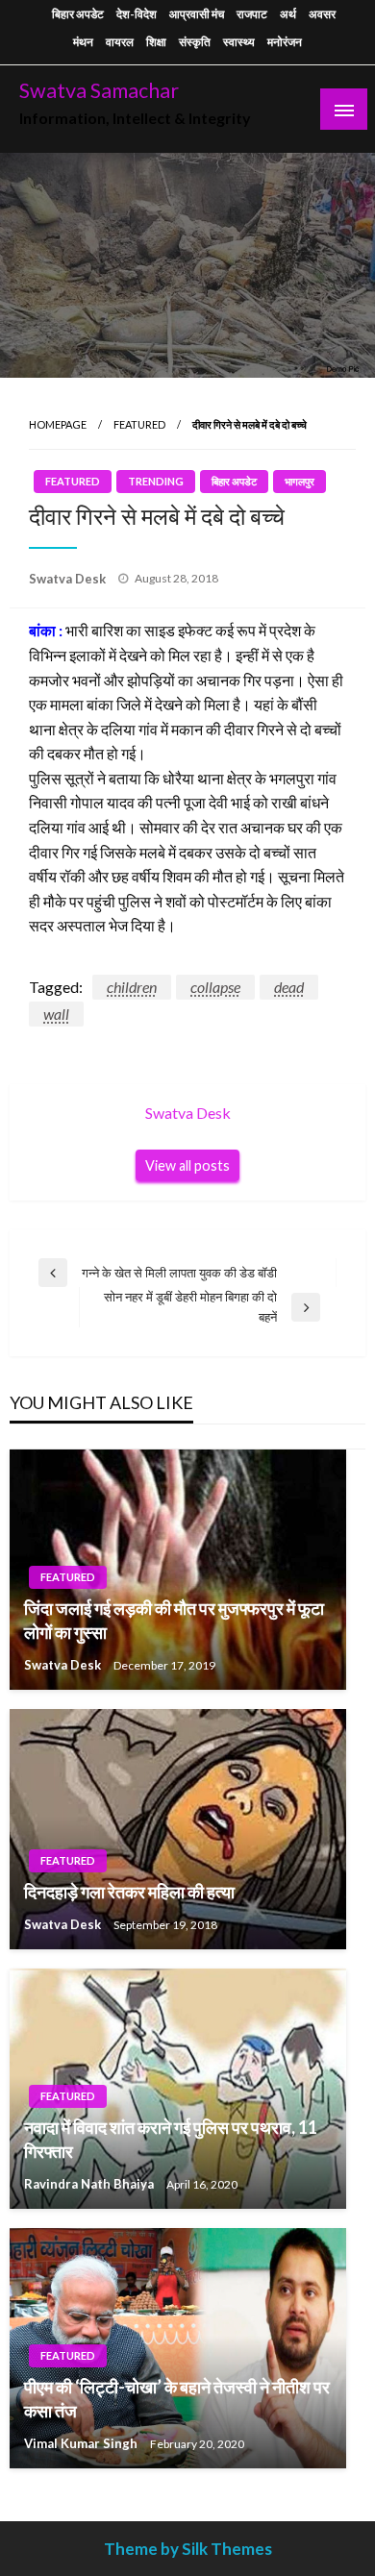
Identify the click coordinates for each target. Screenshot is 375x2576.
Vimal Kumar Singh (82, 2443)
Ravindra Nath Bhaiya (90, 2184)
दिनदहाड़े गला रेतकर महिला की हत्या (129, 1892)
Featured (139, 424)
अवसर (322, 14)
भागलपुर (300, 481)
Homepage (58, 424)
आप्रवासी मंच (197, 14)
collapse (215, 987)
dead (289, 987)
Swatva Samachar (99, 90)
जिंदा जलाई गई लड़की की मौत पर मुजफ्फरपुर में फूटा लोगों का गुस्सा (174, 1620)
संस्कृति (195, 42)
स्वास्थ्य (239, 42)
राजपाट (252, 14)
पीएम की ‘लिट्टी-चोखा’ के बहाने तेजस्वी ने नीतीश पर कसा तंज (177, 2399)
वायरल (120, 42)
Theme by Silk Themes (188, 2549)
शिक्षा (156, 42)
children (132, 987)
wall (56, 1014)
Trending (156, 481)
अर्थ (288, 14)
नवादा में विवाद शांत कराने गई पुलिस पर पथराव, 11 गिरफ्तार (171, 2139)
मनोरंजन (285, 42)
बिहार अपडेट (78, 14)
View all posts (187, 1165)
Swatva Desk (69, 579)
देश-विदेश (137, 14)
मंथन (83, 42)
